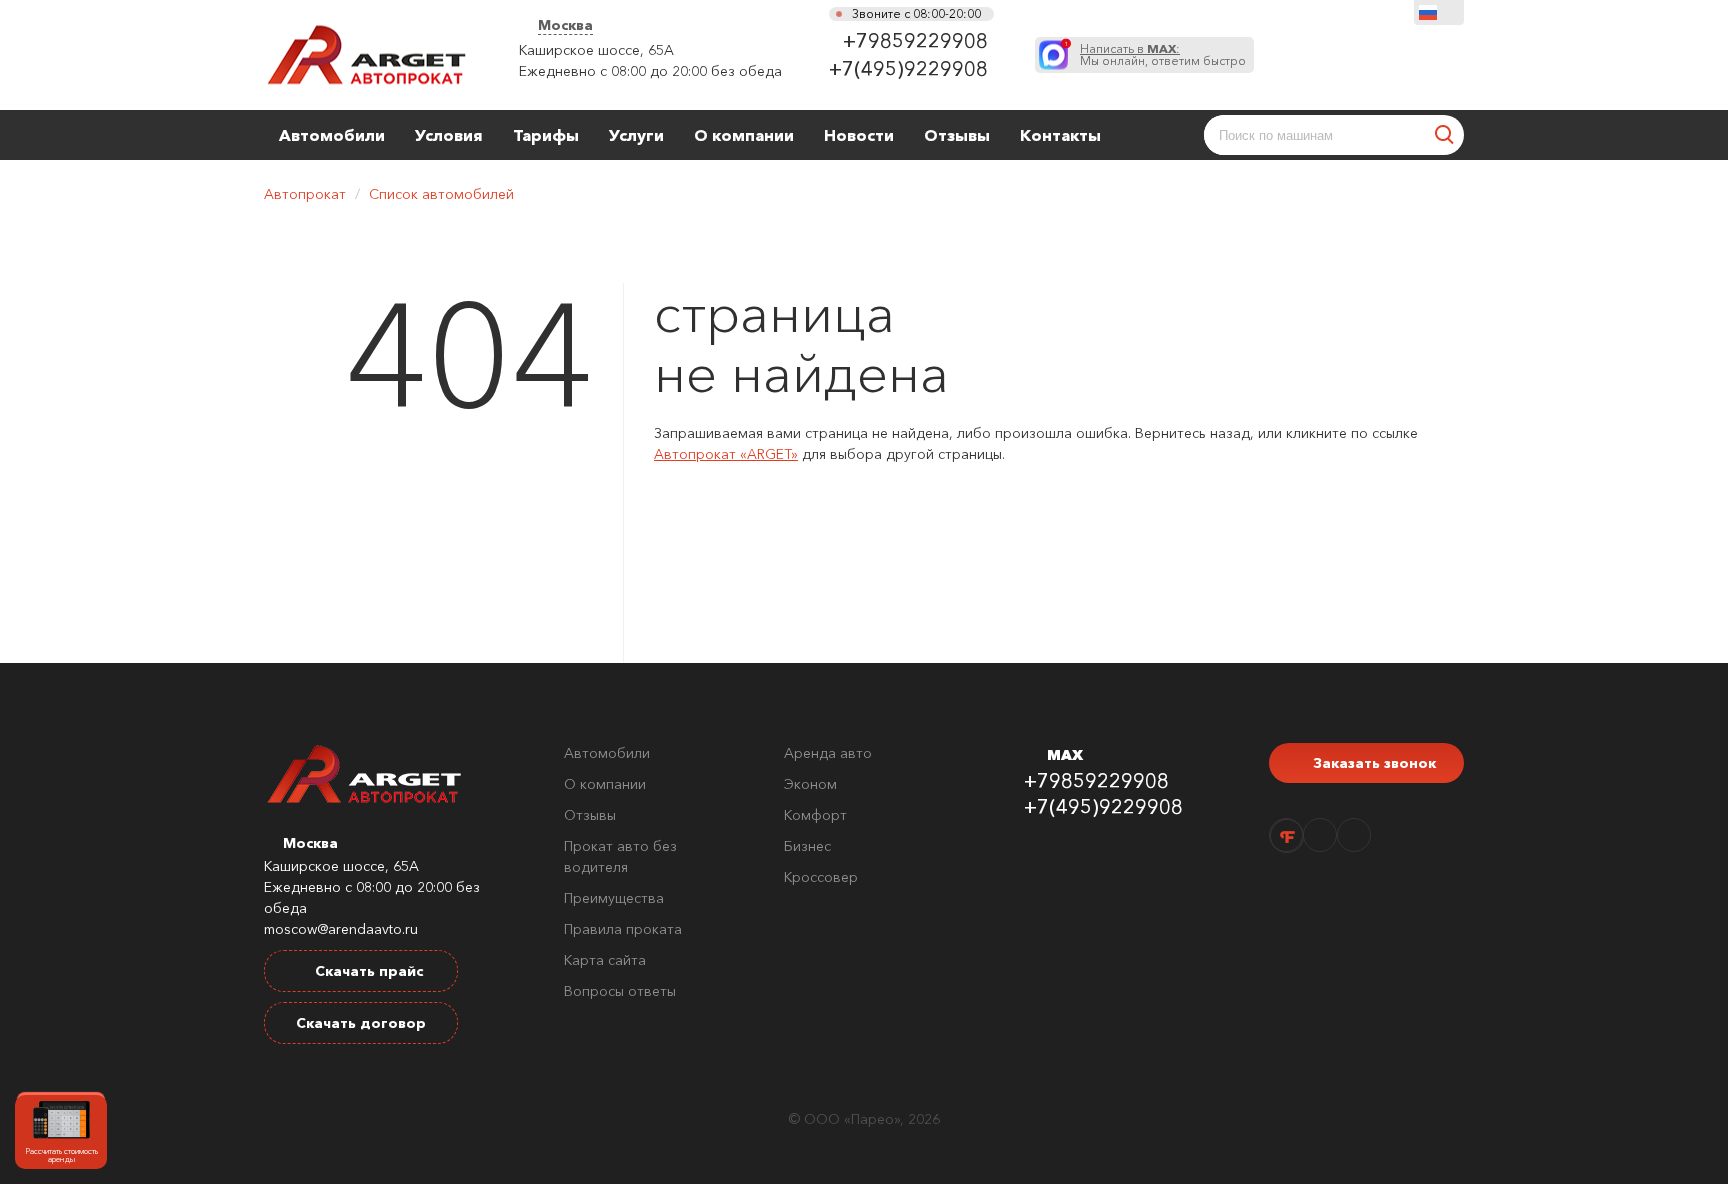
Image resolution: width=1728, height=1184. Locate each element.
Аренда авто (828, 753)
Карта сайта (605, 960)
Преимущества (614, 898)
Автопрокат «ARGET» (726, 454)
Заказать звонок (1372, 763)
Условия (449, 135)
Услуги (636, 135)
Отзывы (957, 135)
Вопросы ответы (620, 991)
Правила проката (623, 929)
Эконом (810, 784)
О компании (744, 135)
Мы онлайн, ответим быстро (1163, 55)
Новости (859, 135)
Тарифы (546, 135)
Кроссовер (821, 877)
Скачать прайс (367, 971)
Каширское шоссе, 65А (596, 50)
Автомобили (332, 135)
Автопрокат (305, 194)
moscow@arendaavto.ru (341, 929)
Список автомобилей (441, 194)
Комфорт (815, 815)
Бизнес (807, 846)
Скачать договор (361, 1023)
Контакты (1060, 135)
